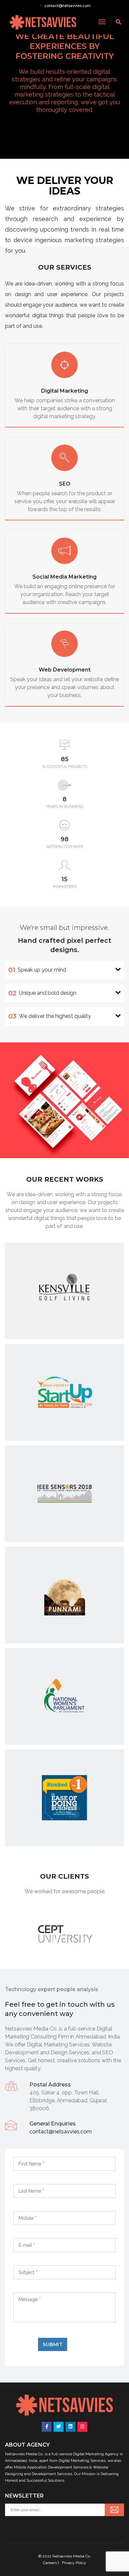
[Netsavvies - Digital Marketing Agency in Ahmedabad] (43, 22)
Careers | (51, 2563)
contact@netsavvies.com (67, 6)
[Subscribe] (114, 2510)
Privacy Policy (74, 2563)
